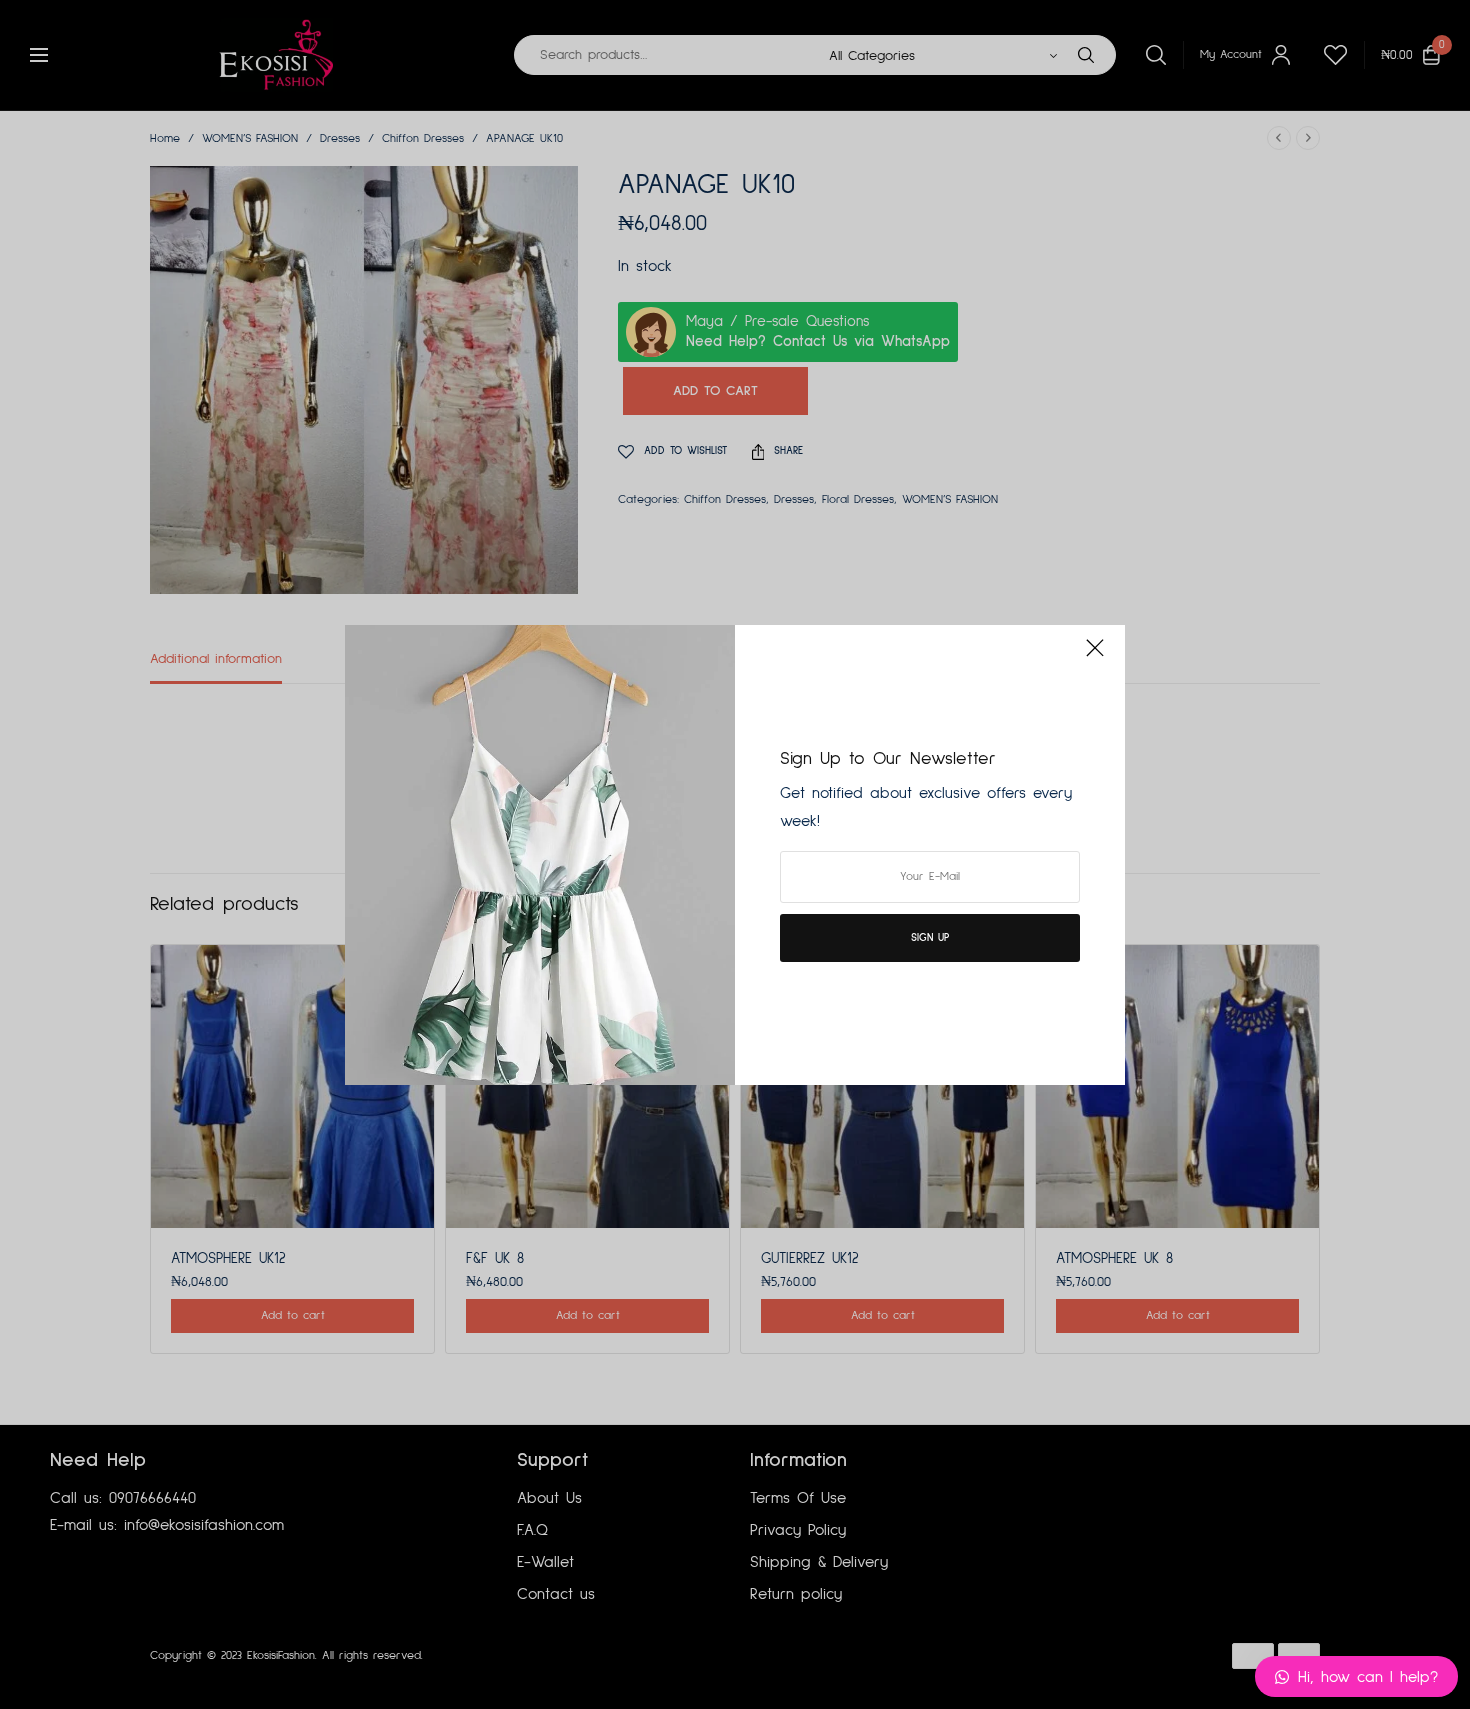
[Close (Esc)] (1095, 657)
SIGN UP (930, 937)
